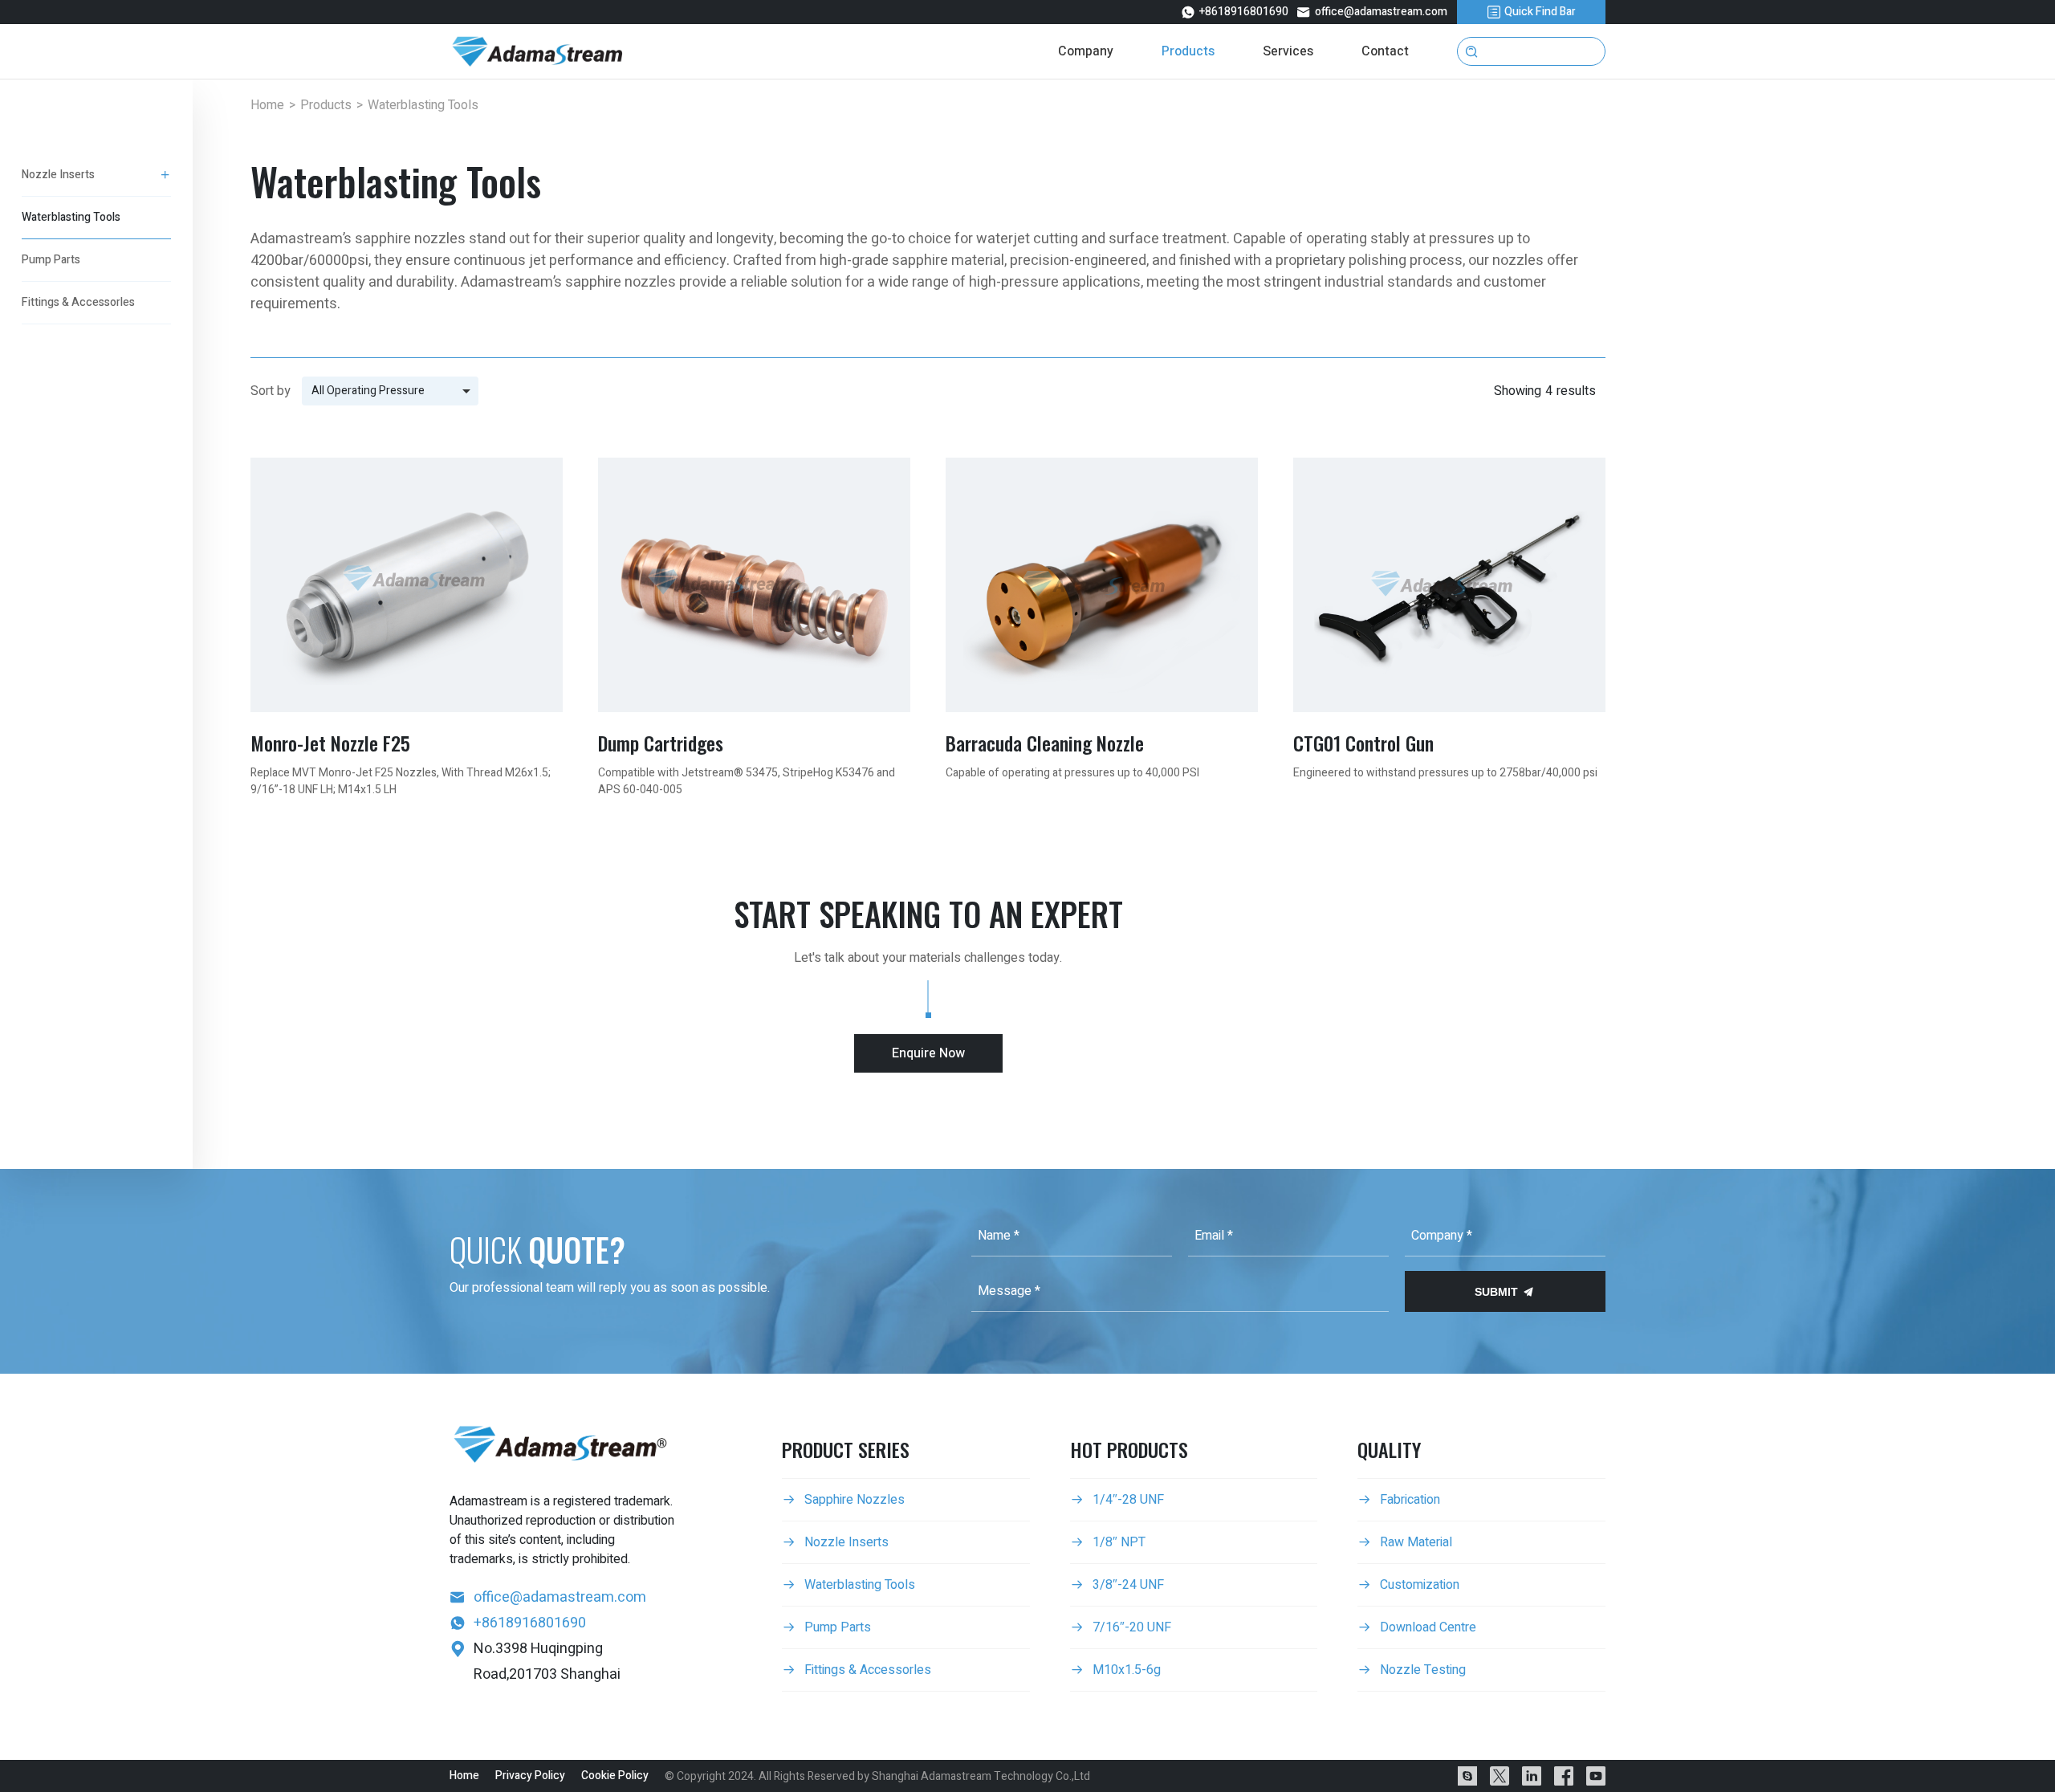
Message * (1009, 1291)
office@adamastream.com (1372, 12)
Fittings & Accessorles (78, 302)
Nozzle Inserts (58, 175)
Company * (1442, 1236)
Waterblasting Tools (71, 217)
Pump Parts (51, 260)
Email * (1214, 1236)
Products (326, 105)
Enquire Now (928, 1053)
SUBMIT (1505, 1292)
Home (267, 105)
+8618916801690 (1235, 12)
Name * (999, 1236)
